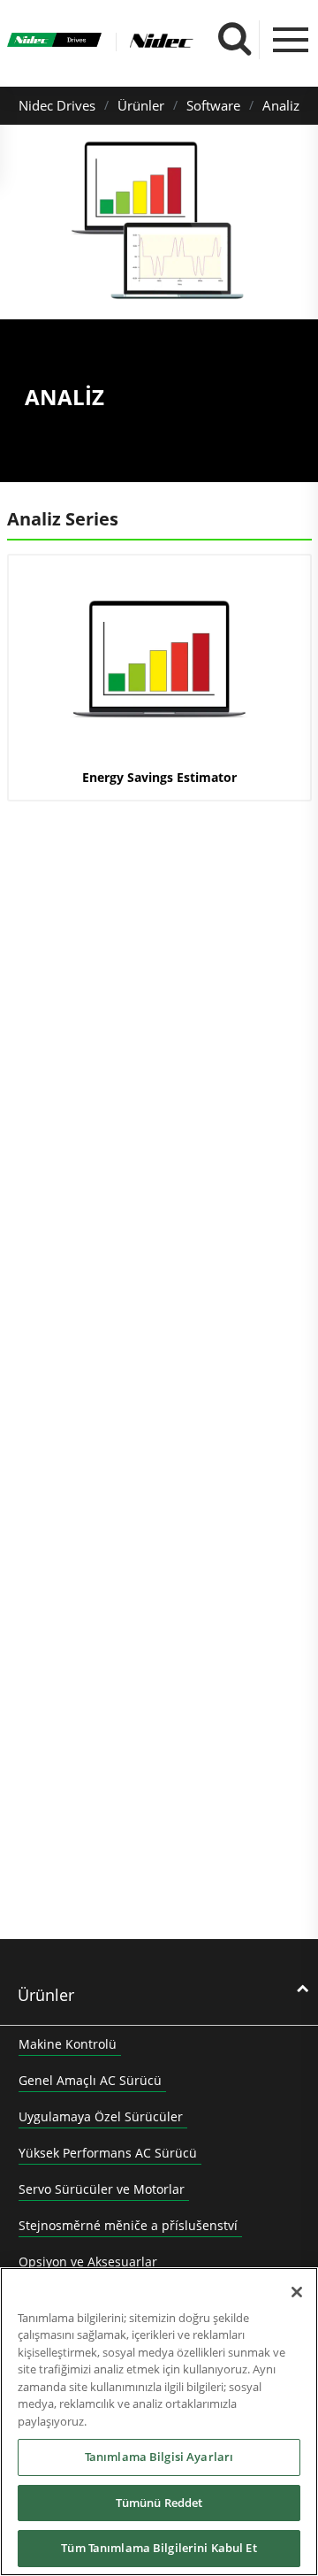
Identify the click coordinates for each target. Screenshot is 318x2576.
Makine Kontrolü (68, 2044)
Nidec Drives (57, 105)
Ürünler (141, 105)
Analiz (281, 105)
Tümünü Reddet (159, 2503)
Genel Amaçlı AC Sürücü (90, 2080)
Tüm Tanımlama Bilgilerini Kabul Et (159, 2548)
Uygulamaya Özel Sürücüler (101, 2116)
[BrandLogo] (55, 42)
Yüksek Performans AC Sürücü (108, 2153)
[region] (159, 2422)
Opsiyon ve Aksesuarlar (88, 2262)
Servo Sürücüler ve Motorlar (102, 2189)
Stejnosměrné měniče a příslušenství (128, 2225)
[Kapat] (297, 2292)
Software (213, 105)
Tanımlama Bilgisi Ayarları (159, 2457)
